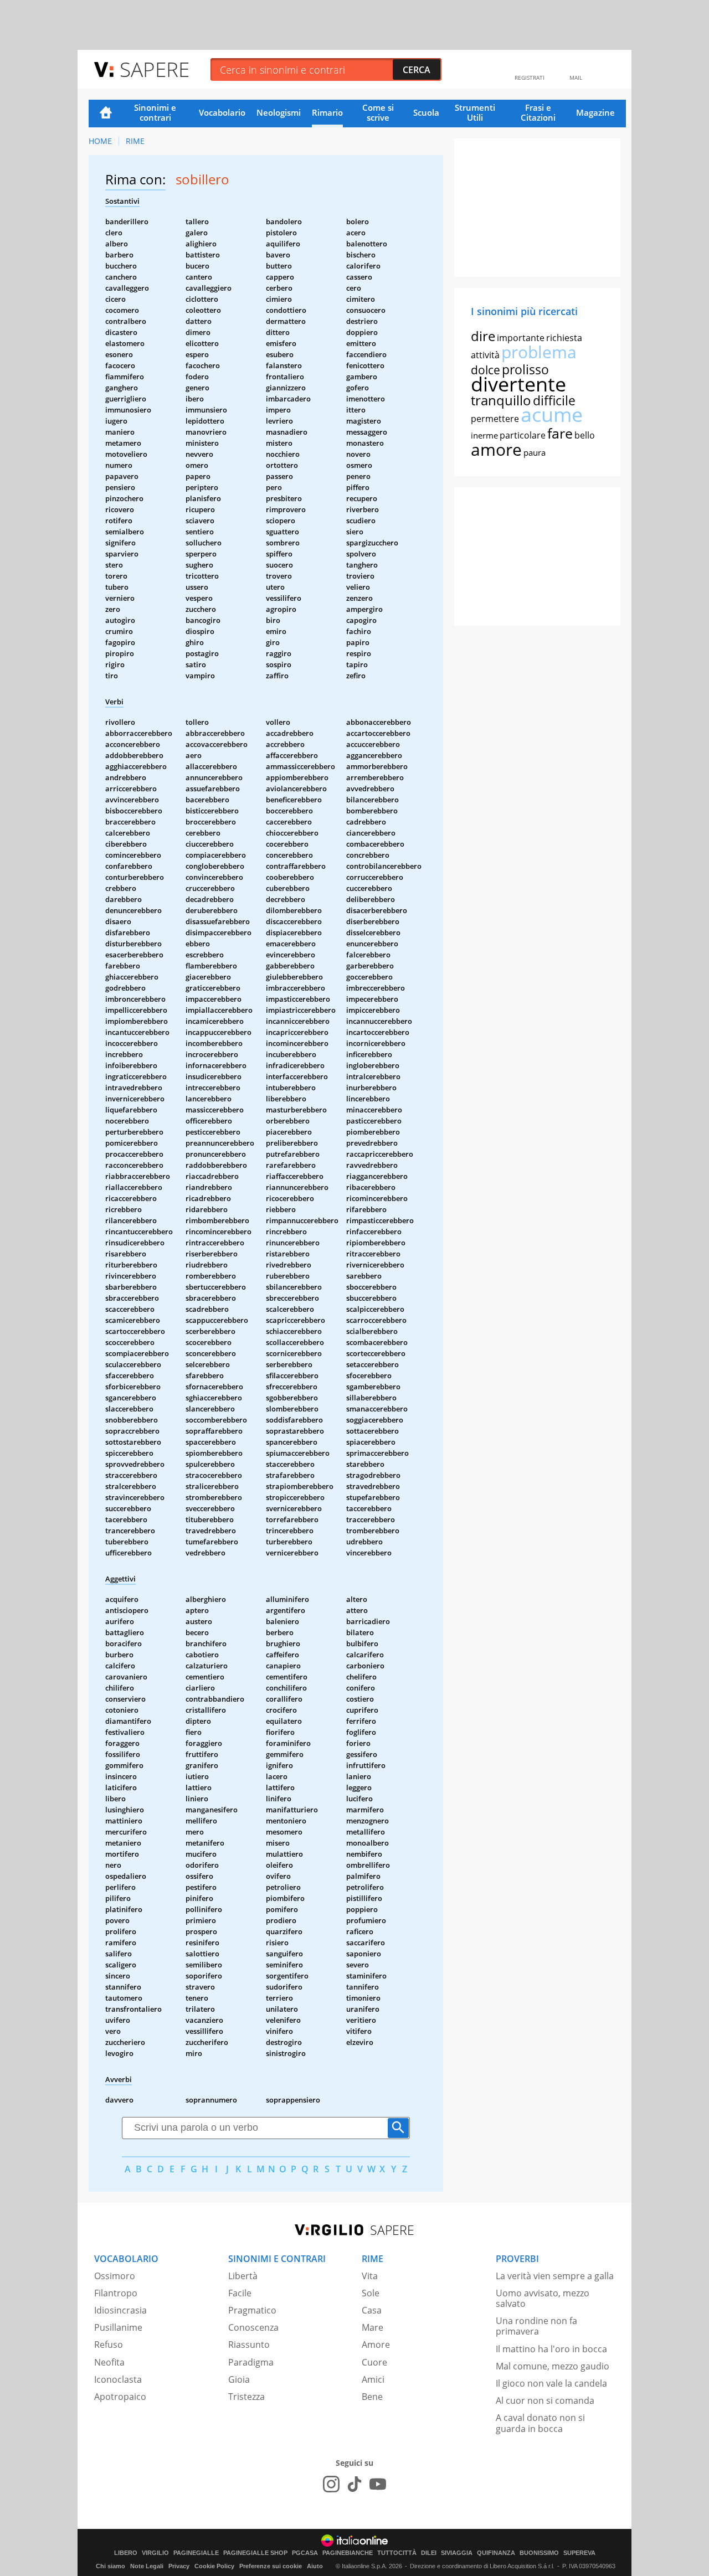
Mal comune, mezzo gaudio (553, 2366)
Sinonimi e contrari (155, 112)
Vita (370, 2276)
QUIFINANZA (496, 2553)
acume (552, 414)
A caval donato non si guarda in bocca (540, 2423)
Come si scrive (378, 112)
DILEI (429, 2553)
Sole (371, 2293)
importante (521, 338)
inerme (484, 435)
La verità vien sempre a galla (555, 2276)
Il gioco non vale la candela (551, 2383)
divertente (518, 384)
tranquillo (501, 400)
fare (560, 433)
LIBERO (126, 2553)
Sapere (155, 69)
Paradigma (251, 2362)
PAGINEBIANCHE (348, 2553)
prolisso (525, 369)
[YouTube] (378, 2484)
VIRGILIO (155, 2553)
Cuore (374, 2362)
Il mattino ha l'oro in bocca (551, 2349)
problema (539, 352)
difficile (554, 400)
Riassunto (249, 2345)
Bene (372, 2397)
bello (585, 435)
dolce (485, 370)
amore (496, 449)
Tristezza (246, 2397)
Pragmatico (252, 2310)
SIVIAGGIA (457, 2553)
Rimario (327, 112)
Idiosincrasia (120, 2310)
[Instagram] (331, 2484)
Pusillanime (118, 2327)
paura (535, 452)
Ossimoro (115, 2276)
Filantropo (116, 2293)
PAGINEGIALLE (196, 2553)
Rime (135, 141)
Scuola (426, 112)
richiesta (564, 338)
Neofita (109, 2362)
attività (485, 355)
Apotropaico (120, 2397)
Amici (373, 2379)
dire (483, 336)
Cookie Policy (214, 2566)
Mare (373, 2327)
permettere (495, 419)
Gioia (239, 2379)
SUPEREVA (579, 2553)
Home (106, 114)
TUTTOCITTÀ (397, 2553)
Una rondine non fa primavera (536, 2326)
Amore (376, 2345)
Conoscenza (253, 2327)
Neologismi (279, 112)
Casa (372, 2310)
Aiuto (315, 2566)
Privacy (179, 2566)
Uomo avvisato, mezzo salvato (543, 2298)
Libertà (243, 2276)
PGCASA (305, 2553)
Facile (240, 2293)
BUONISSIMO (539, 2553)
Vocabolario (222, 112)
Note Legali (147, 2566)
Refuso (109, 2345)
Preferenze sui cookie (271, 2566)
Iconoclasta (118, 2379)
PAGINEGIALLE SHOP (255, 2553)
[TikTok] (354, 2484)
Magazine (595, 112)
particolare (523, 435)
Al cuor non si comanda (545, 2400)
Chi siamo (111, 2566)
